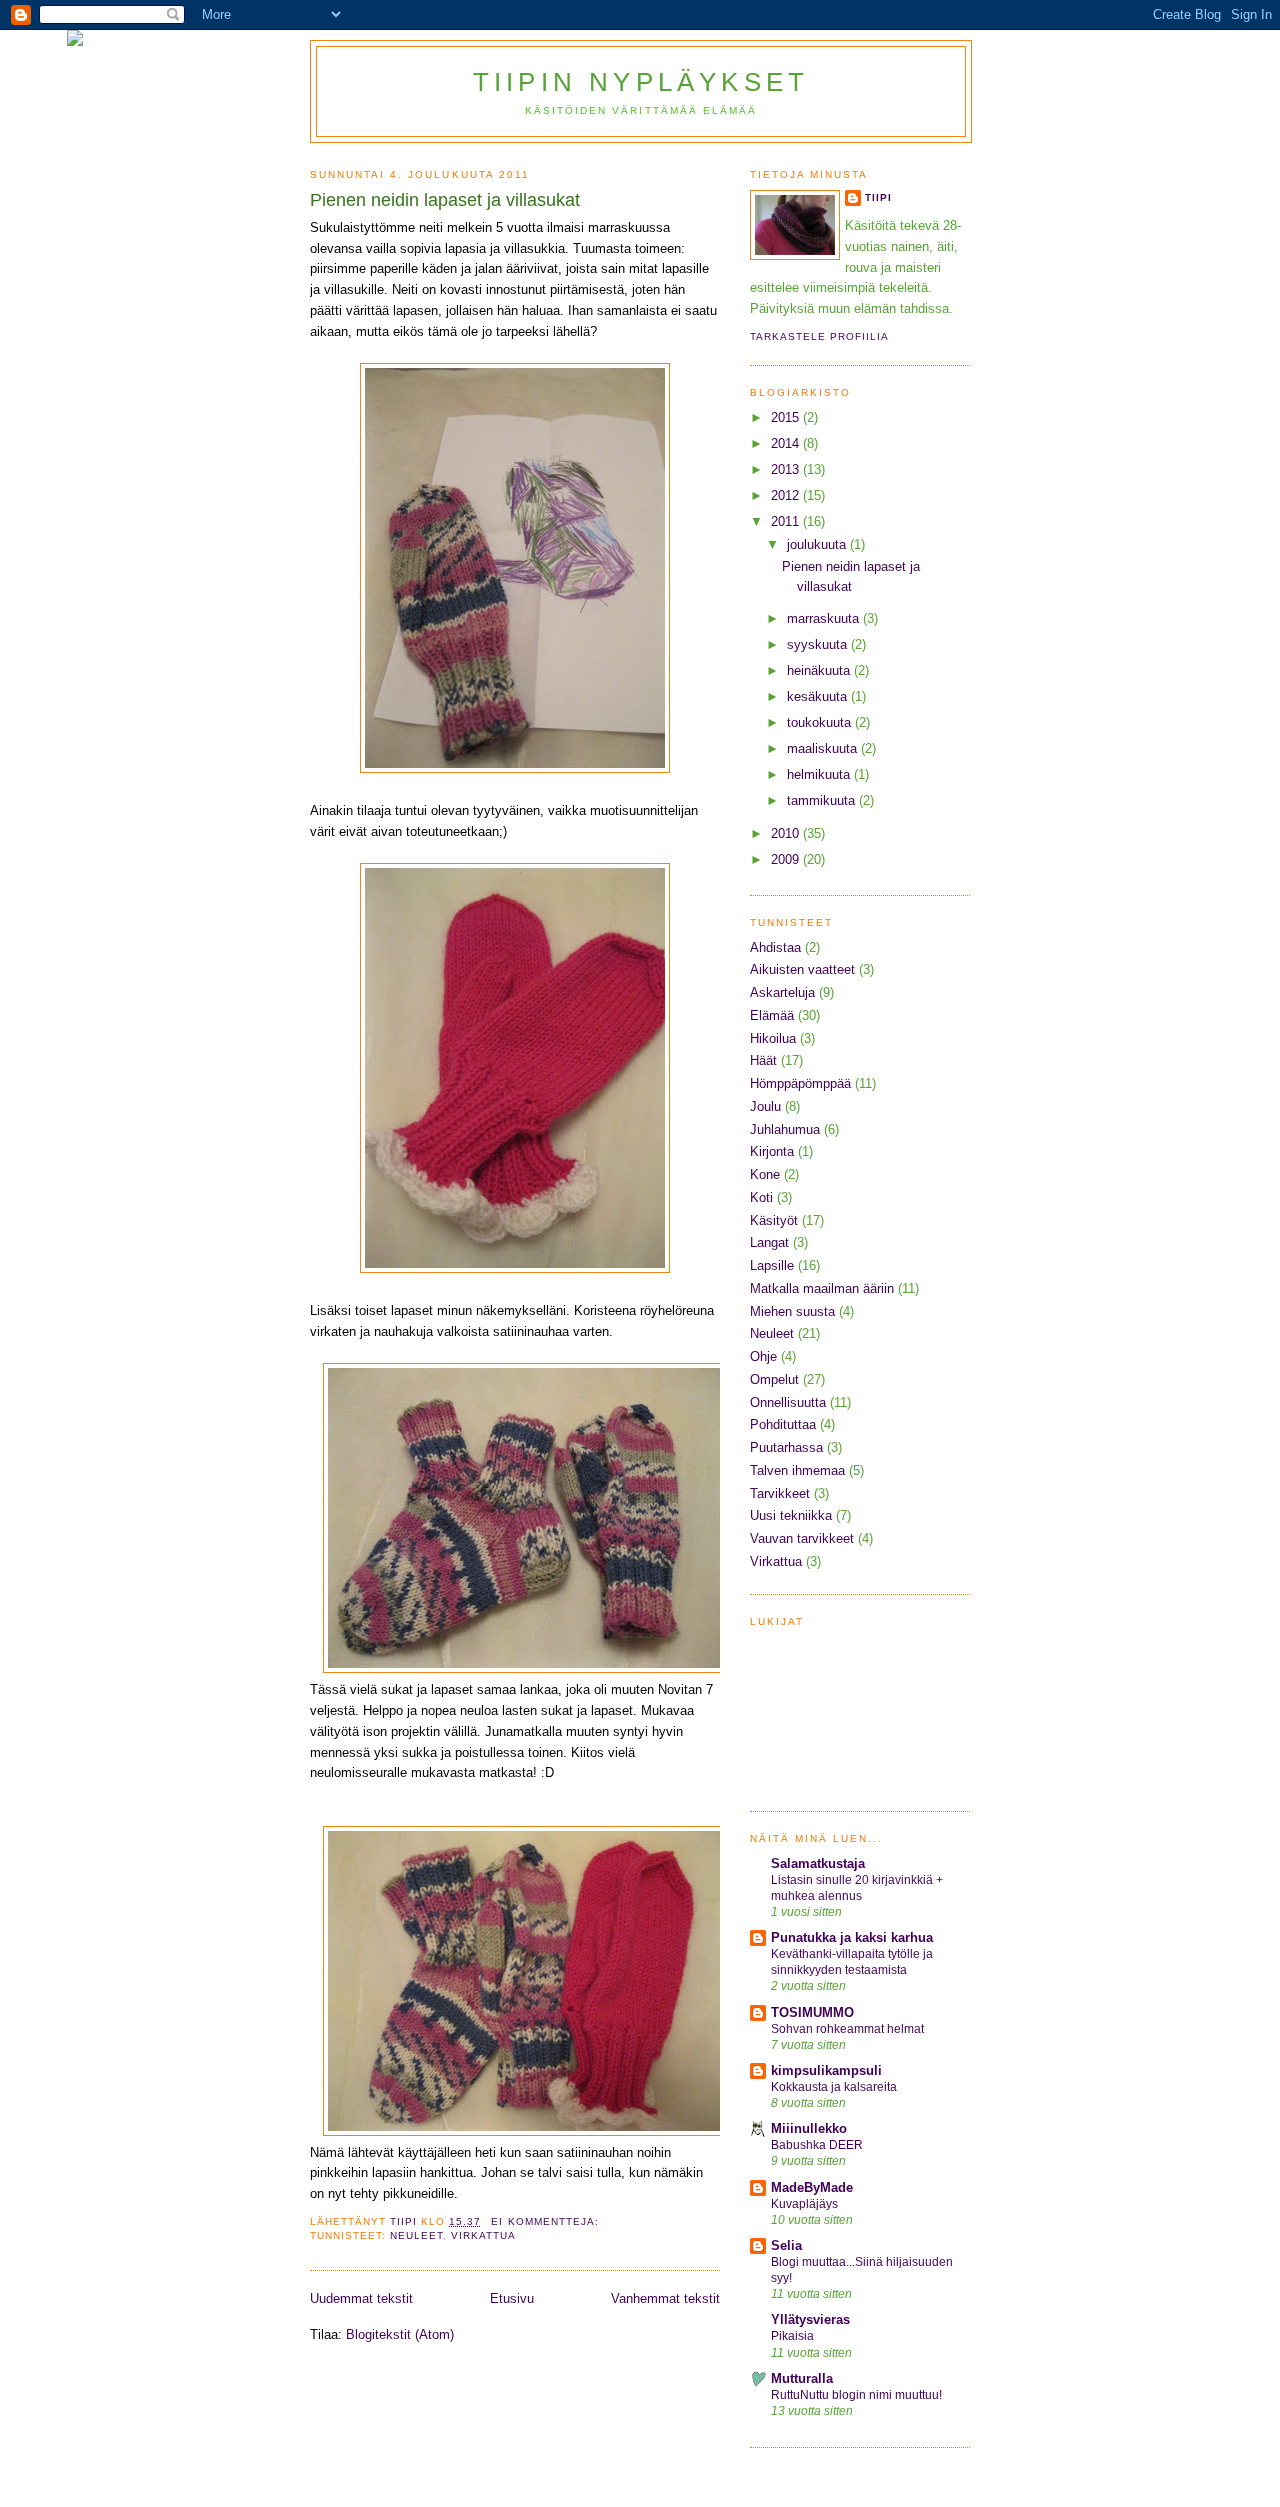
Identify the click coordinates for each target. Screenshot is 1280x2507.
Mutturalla (802, 2378)
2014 (787, 443)
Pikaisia (792, 2336)
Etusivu (512, 2298)
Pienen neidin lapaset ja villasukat (445, 200)
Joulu (765, 1106)
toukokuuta (821, 722)
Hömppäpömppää (800, 1083)
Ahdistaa (775, 947)
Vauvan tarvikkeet (802, 1538)
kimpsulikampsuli (826, 2070)
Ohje (763, 1356)
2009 (787, 859)
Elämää (772, 1015)
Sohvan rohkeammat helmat (847, 2029)
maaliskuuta (824, 748)
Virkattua (483, 2235)
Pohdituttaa (783, 1424)
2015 (787, 417)
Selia (786, 2245)
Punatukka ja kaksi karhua (852, 1937)
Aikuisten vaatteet (802, 969)
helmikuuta (820, 774)
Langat (769, 1242)
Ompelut (774, 1379)
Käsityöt (774, 1220)
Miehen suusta (792, 1311)
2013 (787, 469)
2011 (787, 521)
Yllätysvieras (810, 2319)
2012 (787, 495)
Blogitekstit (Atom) (400, 2334)
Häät (763, 1060)
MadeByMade (812, 2187)
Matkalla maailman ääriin (822, 1288)
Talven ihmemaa (797, 1470)
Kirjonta (772, 1151)
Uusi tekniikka (791, 1515)
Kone (765, 1174)
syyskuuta (819, 644)
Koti (761, 1197)
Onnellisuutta (788, 1402)
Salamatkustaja (818, 1863)
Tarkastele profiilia (819, 336)
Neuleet (416, 2235)
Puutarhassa (786, 1447)
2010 (787, 833)
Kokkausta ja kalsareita (834, 2087)
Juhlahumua (785, 1129)
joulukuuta (818, 544)
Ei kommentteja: (546, 2221)
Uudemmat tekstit (361, 2298)
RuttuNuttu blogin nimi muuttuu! (856, 2395)
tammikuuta (823, 800)
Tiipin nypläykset (641, 82)
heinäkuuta (820, 670)
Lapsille (772, 1265)
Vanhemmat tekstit (665, 2298)
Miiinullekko (809, 2128)
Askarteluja (782, 992)
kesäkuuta (819, 696)
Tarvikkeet (780, 1493)
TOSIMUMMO (812, 2012)
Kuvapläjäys (804, 2204)
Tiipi (878, 197)
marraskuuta (825, 618)
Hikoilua (773, 1038)
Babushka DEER (817, 2145)
